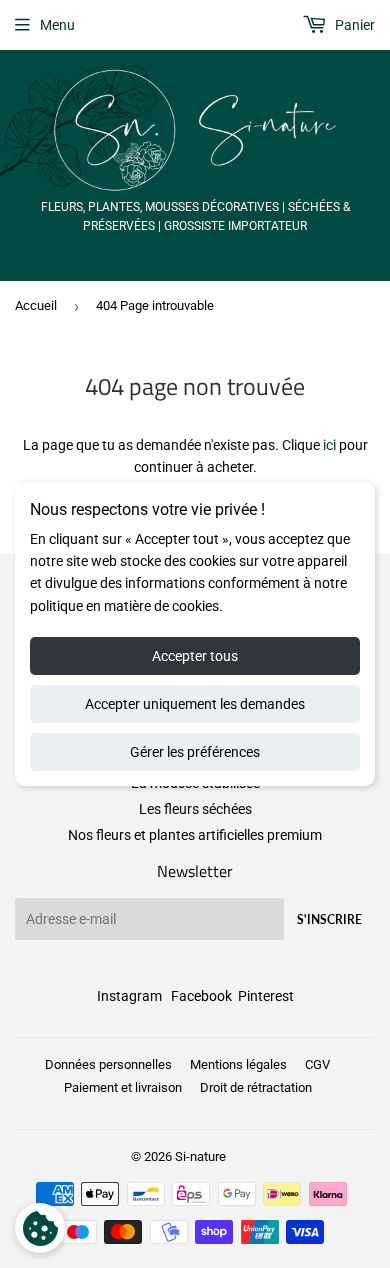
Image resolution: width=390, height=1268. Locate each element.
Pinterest (266, 996)
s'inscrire (329, 919)
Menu (57, 25)
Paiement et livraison (123, 1087)
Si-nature (200, 1156)
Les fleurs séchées (195, 809)
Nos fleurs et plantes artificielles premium (195, 835)
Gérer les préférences (195, 752)
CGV (317, 1064)
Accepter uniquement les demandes (195, 704)
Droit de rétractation (256, 1087)
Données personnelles (108, 1064)
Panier (353, 25)
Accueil (36, 305)
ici (329, 445)
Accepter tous (195, 656)
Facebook (201, 996)
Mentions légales (238, 1064)
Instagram (129, 996)
